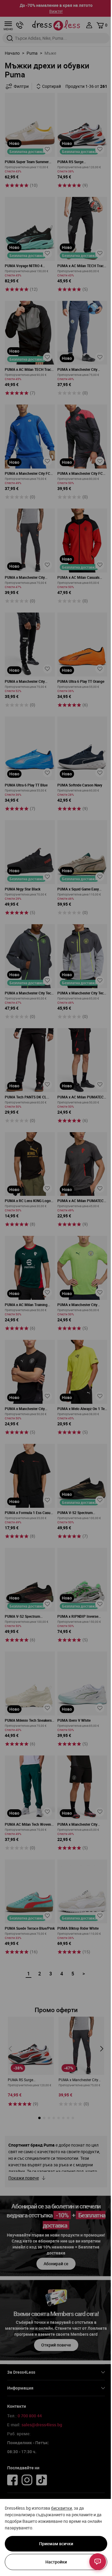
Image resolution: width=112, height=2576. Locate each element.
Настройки (56, 2562)
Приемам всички (56, 2544)
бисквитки (62, 2508)
